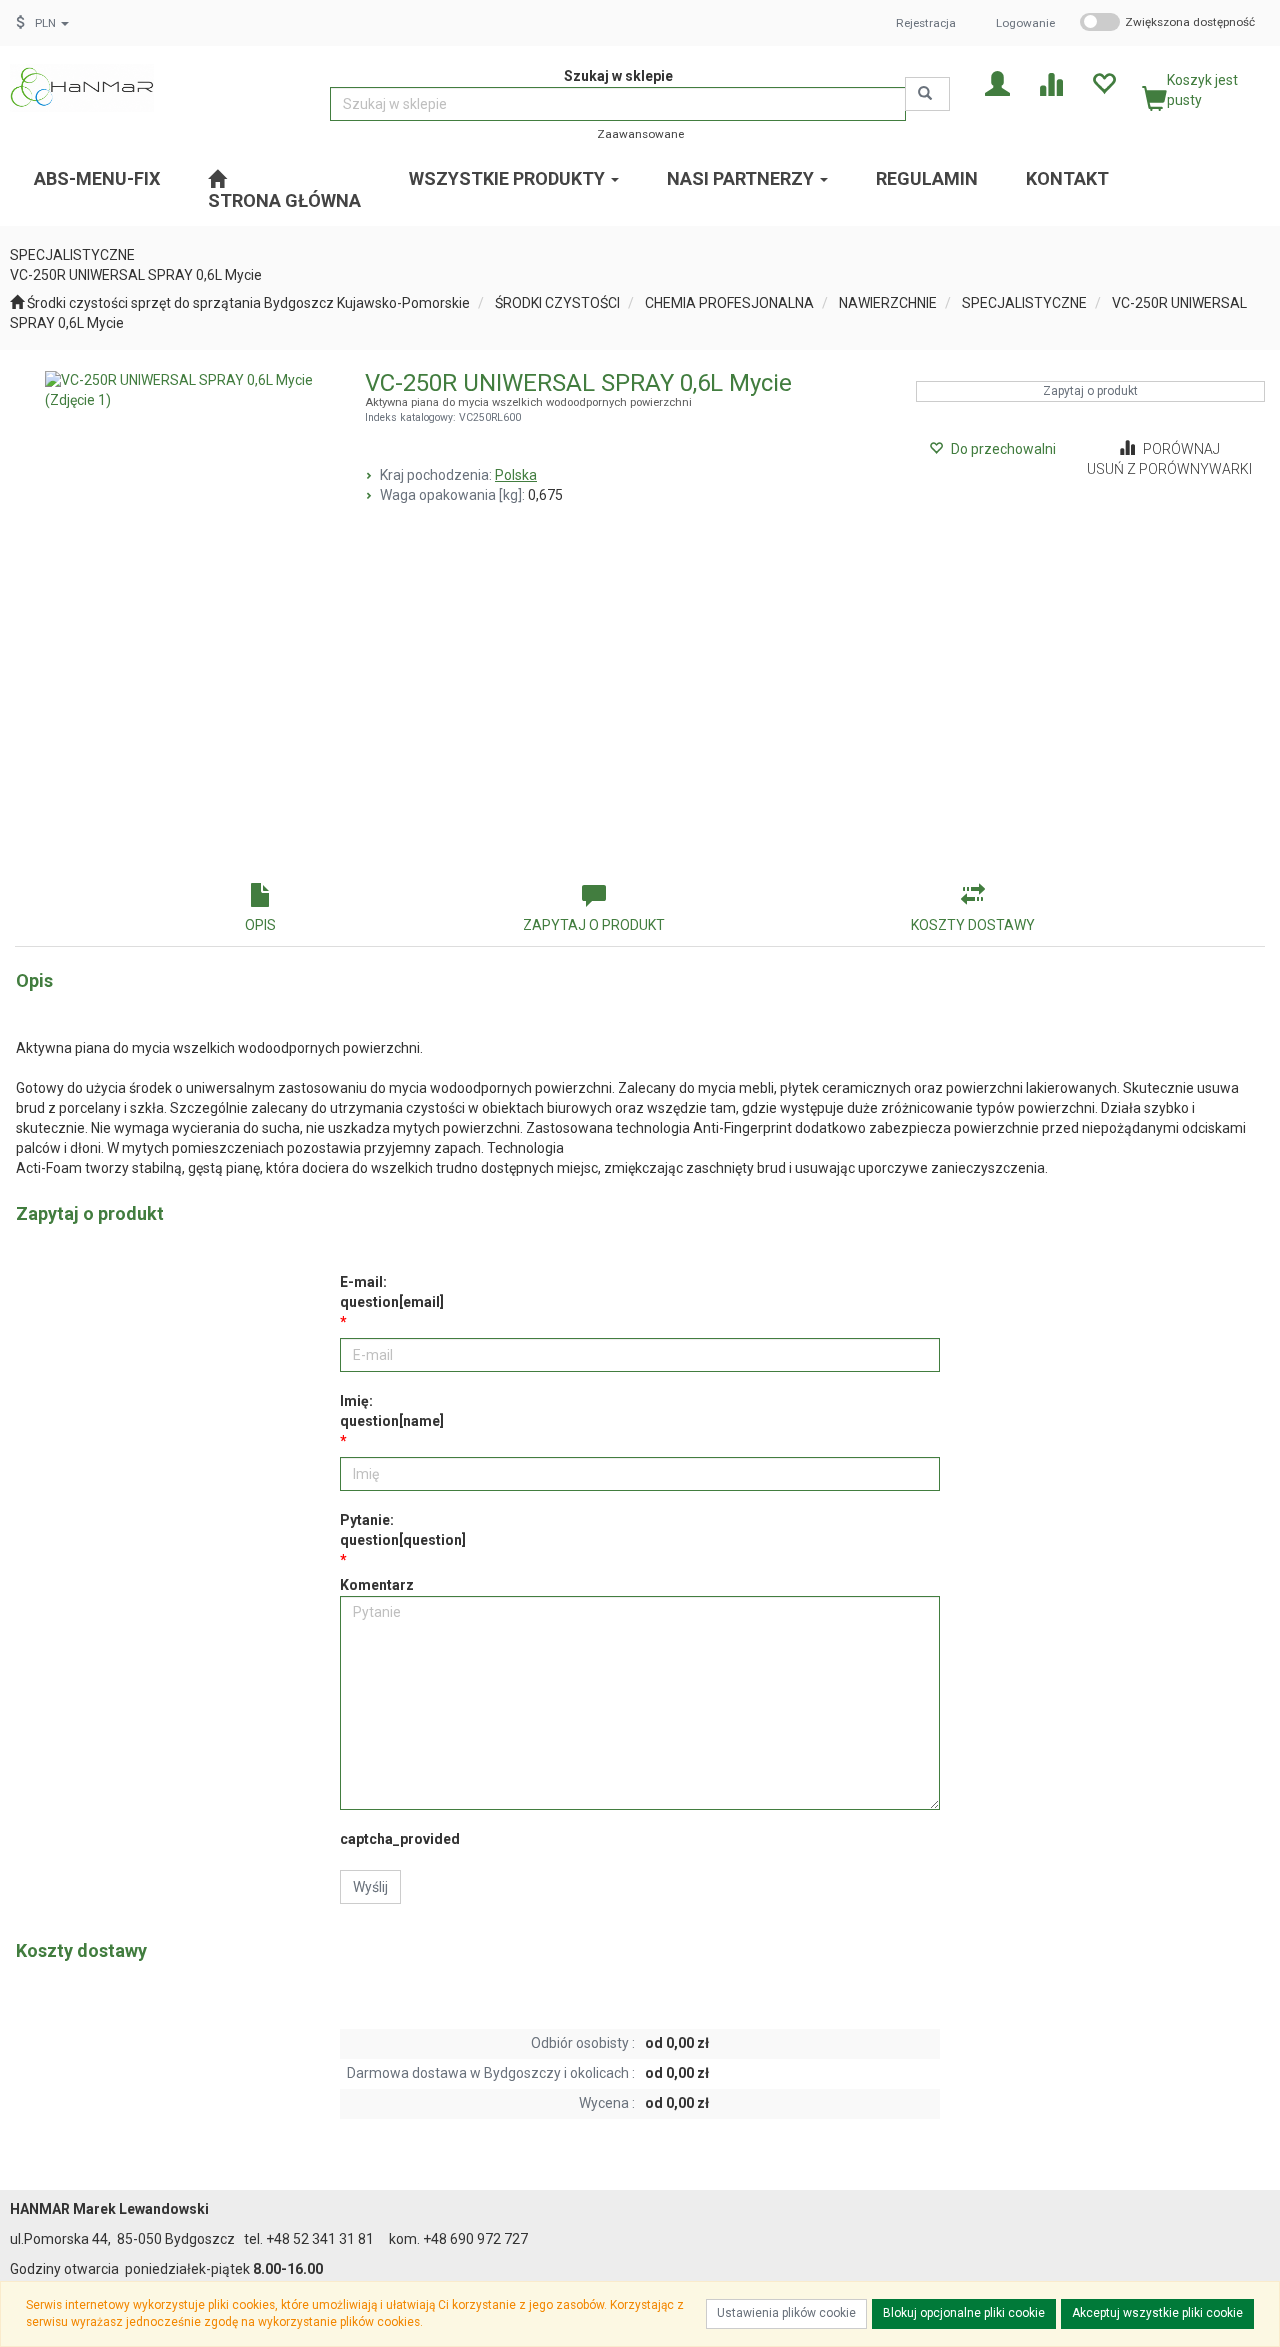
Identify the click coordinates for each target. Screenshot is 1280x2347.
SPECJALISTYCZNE (1024, 303)
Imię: (392, 1411)
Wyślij (370, 1887)
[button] (52, 23)
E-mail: (392, 1292)
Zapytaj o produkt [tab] (594, 925)
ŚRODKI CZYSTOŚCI (557, 303)
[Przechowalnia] (1103, 82)
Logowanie (1025, 23)
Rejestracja (926, 23)
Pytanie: (403, 1530)
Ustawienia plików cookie (786, 2313)
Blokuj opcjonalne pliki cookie (964, 2313)
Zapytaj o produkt (1090, 391)
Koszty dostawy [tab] (973, 925)
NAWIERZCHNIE (888, 303)
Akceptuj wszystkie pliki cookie (1157, 2313)
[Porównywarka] (1050, 82)
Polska (516, 475)
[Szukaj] (927, 94)
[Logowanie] (997, 82)
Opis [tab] (260, 925)
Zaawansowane (640, 134)
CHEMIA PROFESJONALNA (729, 303)
